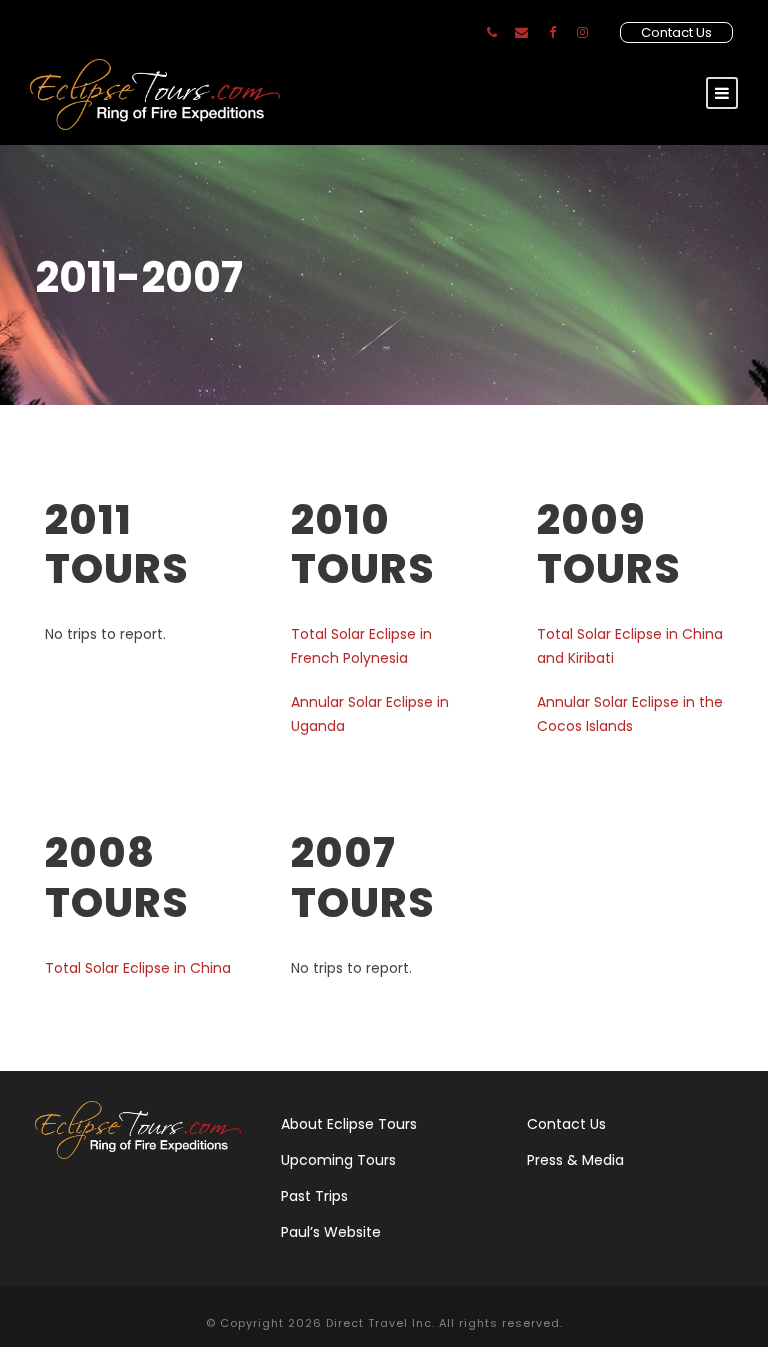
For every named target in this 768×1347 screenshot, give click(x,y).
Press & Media (575, 1160)
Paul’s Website (331, 1232)
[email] (521, 32)
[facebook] (552, 32)
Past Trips (314, 1196)
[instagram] (582, 32)
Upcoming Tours (338, 1160)
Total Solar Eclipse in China (138, 968)
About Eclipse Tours (349, 1124)
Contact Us (676, 32)
